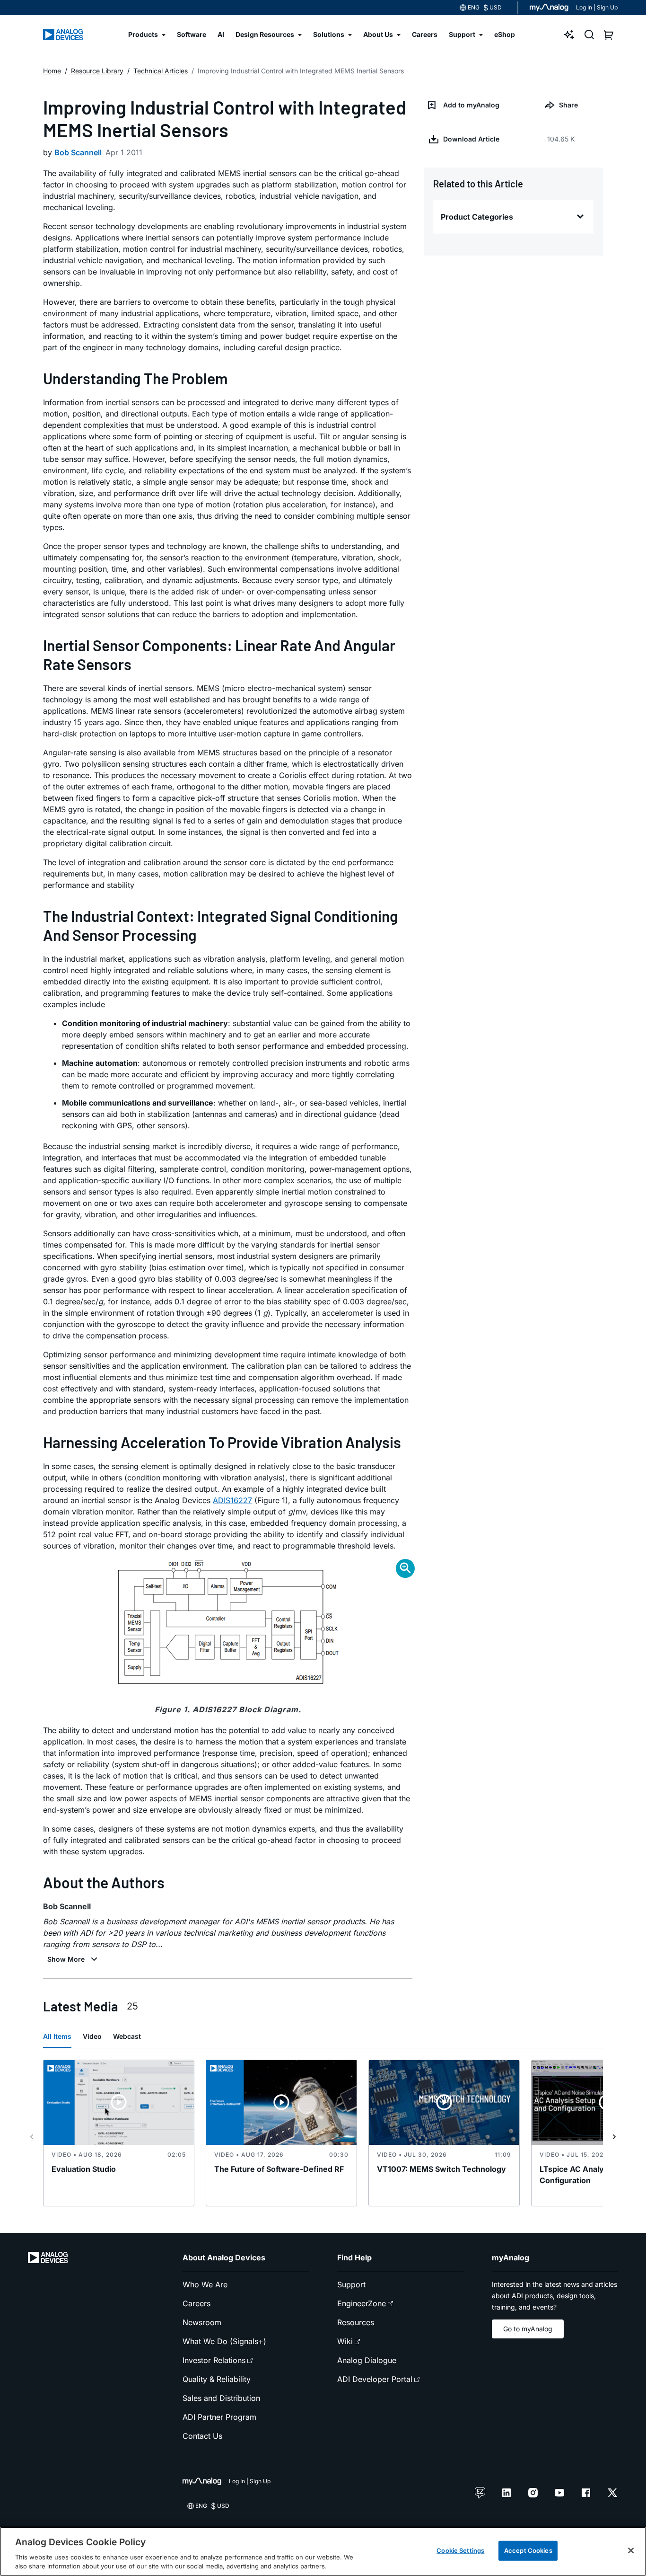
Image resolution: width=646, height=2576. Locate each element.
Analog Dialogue (367, 2360)
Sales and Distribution (221, 2398)
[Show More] (74, 1959)
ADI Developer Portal (375, 2379)
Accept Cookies (528, 2550)
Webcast (127, 2036)
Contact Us (202, 2436)
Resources (356, 2322)
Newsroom (202, 2322)
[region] (323, 2551)
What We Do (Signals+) (224, 2341)
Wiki (345, 2341)
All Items (57, 2036)
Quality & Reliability (217, 2379)
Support (351, 2284)
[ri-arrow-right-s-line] (614, 2137)
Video (92, 2036)
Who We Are (205, 2284)
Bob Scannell (78, 152)
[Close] (631, 2550)
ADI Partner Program (219, 2417)
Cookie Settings (460, 2550)
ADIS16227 (232, 1500)
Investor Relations (214, 2360)
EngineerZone (362, 2303)
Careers (196, 2303)
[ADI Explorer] (569, 35)
